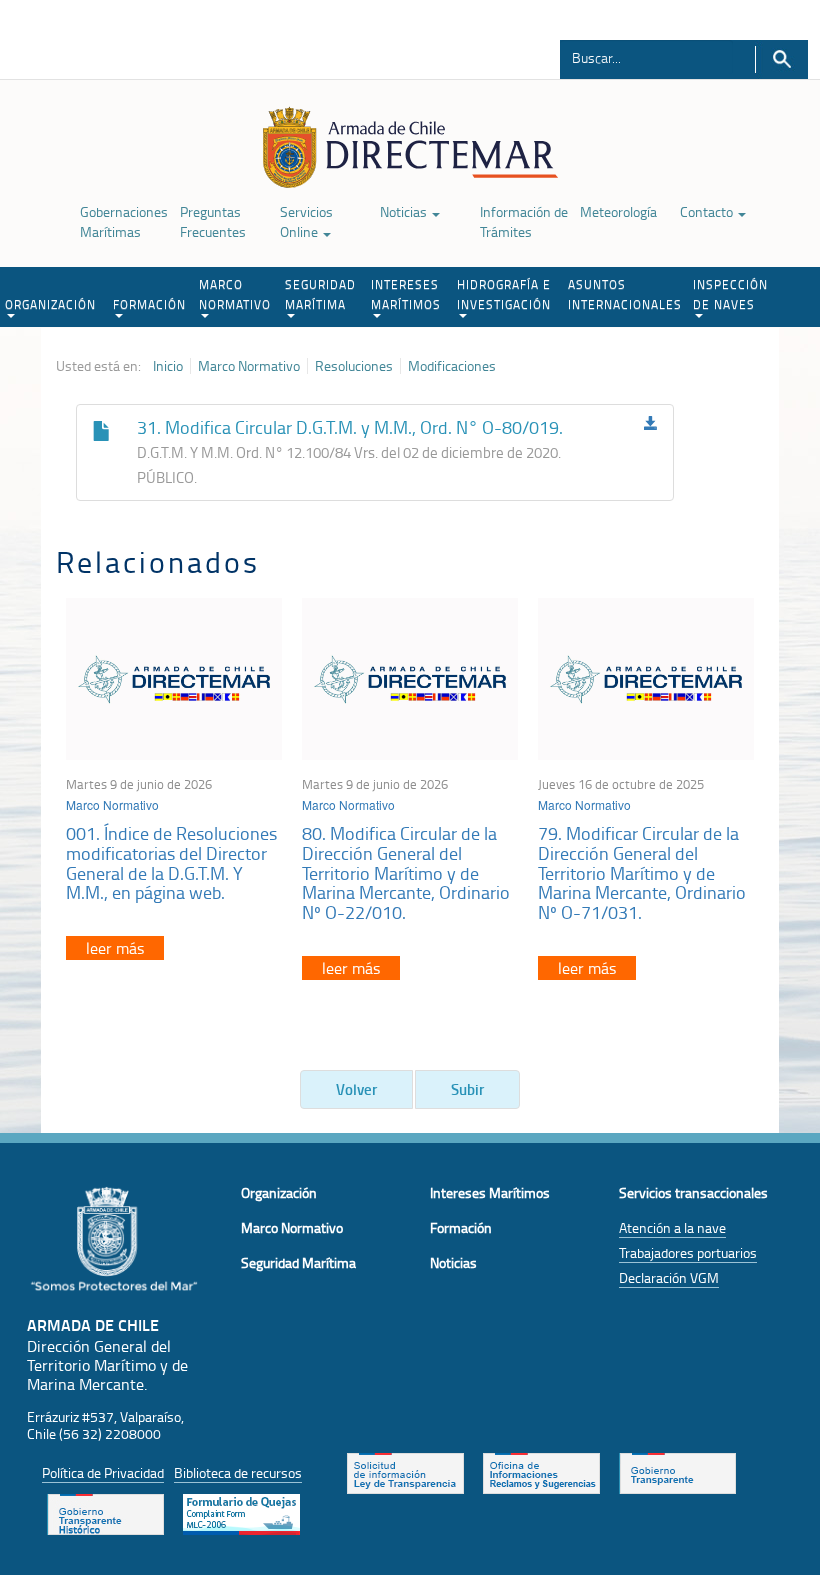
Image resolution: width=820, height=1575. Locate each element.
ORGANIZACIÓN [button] (50, 304)
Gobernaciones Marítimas (124, 221)
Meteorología (618, 211)
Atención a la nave (672, 1227)
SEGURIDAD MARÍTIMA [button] (320, 294)
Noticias (405, 211)
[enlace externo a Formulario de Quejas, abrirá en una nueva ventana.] (241, 1512)
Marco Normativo (249, 366)
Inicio (168, 366)
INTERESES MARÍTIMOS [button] (406, 294)
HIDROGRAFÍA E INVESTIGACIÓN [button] (504, 294)
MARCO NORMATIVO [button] (235, 294)
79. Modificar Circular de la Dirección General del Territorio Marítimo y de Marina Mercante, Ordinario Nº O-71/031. (642, 872)
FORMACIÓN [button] (149, 304)
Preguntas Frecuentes (213, 221)
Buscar (781, 59)
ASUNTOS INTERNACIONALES (625, 294)
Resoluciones (354, 366)
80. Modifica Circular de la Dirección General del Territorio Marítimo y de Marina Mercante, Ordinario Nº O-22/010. (406, 872)
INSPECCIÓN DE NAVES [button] (730, 294)
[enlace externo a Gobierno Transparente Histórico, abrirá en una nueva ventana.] (105, 1512)
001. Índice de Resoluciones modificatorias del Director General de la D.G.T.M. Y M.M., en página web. (171, 862)
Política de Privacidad (103, 1472)
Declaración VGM (669, 1277)
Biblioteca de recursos (238, 1472)
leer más (115, 948)
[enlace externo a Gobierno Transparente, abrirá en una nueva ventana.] (677, 1471)
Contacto (708, 211)
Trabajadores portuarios (688, 1252)
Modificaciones (452, 366)
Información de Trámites (524, 221)
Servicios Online (306, 221)
